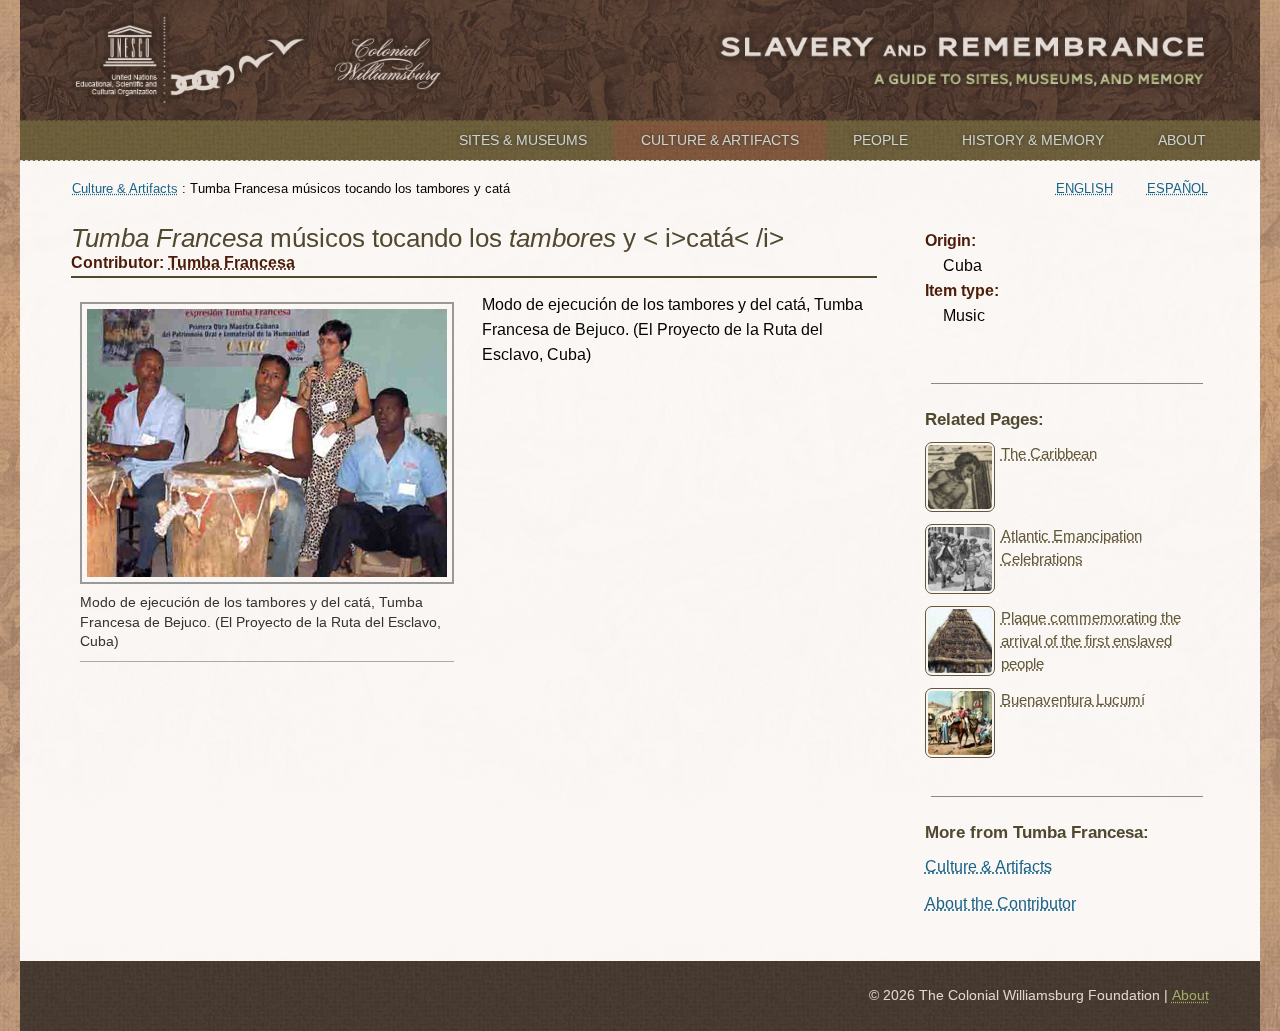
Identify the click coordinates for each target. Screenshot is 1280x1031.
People (880, 140)
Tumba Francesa (231, 262)
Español (1177, 188)
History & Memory (1033, 140)
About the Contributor (1000, 903)
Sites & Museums (523, 140)
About (1182, 140)
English (1084, 188)
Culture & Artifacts (720, 140)
